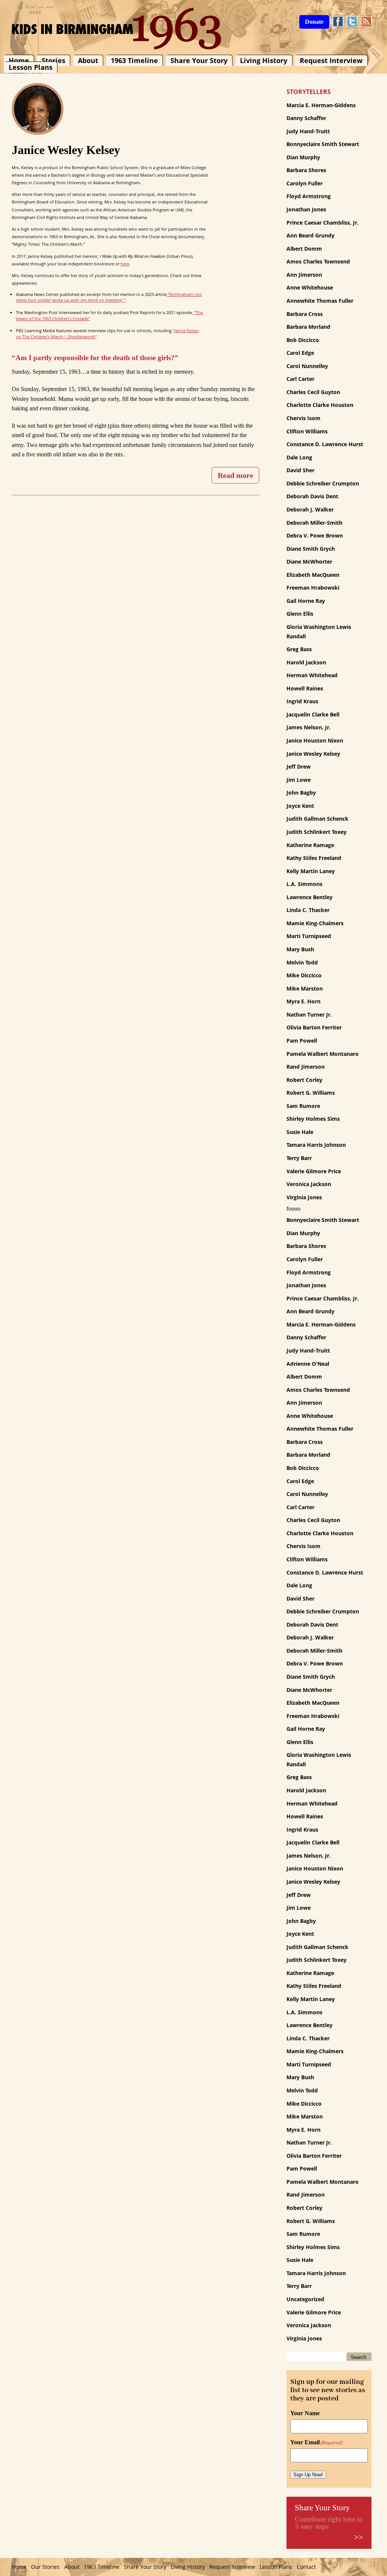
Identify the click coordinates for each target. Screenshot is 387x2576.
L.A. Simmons (304, 884)
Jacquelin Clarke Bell (313, 714)
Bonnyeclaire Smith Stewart (323, 144)
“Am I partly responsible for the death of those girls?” (95, 358)
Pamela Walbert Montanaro (323, 1054)
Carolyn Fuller (305, 183)
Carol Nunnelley (307, 366)
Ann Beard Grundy (310, 235)
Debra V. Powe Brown (315, 535)
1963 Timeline (134, 60)
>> (359, 2537)
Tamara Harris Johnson (316, 1145)
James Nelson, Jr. (309, 727)
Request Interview (331, 60)
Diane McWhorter (309, 562)
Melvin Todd (302, 962)
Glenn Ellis (300, 614)
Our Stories (45, 2567)
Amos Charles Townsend (318, 261)
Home (19, 60)
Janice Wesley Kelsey (313, 754)
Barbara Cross (305, 314)
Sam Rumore (303, 1106)
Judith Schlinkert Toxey (317, 832)
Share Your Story (199, 60)
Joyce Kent (300, 806)
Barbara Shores (306, 170)
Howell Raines (305, 688)
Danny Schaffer (306, 118)
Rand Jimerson (306, 1067)
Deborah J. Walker (310, 509)
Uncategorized (305, 2299)
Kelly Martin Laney (311, 871)
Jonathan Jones (306, 209)
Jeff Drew (299, 766)
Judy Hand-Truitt (308, 131)
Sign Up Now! (308, 2475)
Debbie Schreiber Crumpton (323, 483)
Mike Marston (305, 988)
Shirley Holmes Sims (313, 1119)
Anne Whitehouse (310, 287)
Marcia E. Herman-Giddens (321, 105)
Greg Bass (299, 649)
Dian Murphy (303, 157)
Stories (53, 60)
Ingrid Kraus (302, 701)
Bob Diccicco (303, 340)
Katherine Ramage (310, 845)
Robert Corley (304, 1080)
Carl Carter (300, 379)
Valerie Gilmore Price (314, 1171)
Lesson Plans (31, 68)
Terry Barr (299, 1158)
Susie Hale (300, 1132)
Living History (264, 60)
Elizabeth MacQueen (313, 575)
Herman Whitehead (312, 675)
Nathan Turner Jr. (309, 1015)
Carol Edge (300, 353)
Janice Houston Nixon (315, 740)
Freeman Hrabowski (313, 588)
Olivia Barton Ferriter (314, 1027)
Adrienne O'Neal (308, 1364)
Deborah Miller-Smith (314, 523)
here (125, 264)
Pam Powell (302, 1041)
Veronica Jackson (309, 1184)
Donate (314, 22)
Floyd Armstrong (309, 196)
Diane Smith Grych (311, 549)
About (88, 60)
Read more (235, 475)
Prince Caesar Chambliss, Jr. (323, 223)
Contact (306, 2567)
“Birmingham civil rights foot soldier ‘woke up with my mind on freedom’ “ (109, 297)
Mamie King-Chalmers (315, 923)
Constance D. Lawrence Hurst (325, 444)
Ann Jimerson (304, 275)
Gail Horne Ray (306, 601)
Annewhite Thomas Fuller (320, 301)
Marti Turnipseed (309, 936)
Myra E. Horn (303, 1001)
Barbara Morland (308, 327)
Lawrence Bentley (310, 897)
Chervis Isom (303, 418)
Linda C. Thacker (308, 910)
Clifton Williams (307, 431)
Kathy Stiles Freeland (314, 858)
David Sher (300, 470)
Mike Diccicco (304, 975)
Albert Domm (304, 249)
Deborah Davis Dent (312, 496)
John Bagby (301, 793)
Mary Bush (300, 949)
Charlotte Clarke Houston (320, 405)
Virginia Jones (304, 1197)
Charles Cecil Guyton (313, 392)
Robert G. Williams (311, 1093)
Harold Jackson (306, 662)
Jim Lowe (299, 780)
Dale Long (299, 457)
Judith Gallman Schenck (317, 819)
